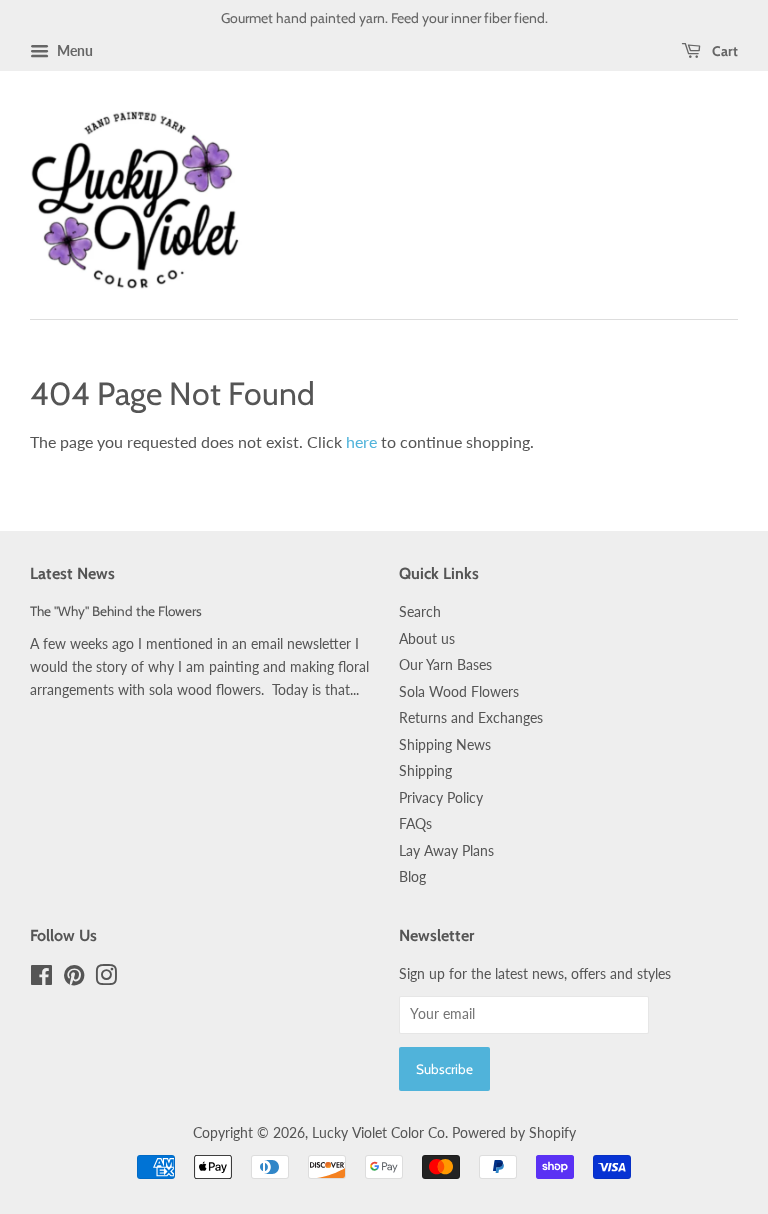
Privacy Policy (441, 798)
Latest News (72, 573)
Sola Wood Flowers (459, 692)
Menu (73, 50)
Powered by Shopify (514, 1133)
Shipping (425, 771)
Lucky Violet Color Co (378, 1133)
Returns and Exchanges (471, 718)
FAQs (415, 824)
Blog (412, 877)
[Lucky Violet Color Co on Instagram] (106, 979)
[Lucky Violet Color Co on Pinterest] (74, 979)
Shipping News (445, 745)
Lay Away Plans (446, 851)
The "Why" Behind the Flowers (116, 611)
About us (427, 639)
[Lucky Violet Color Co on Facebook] (41, 979)
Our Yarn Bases (445, 665)
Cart (723, 51)
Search (420, 612)
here (361, 441)
